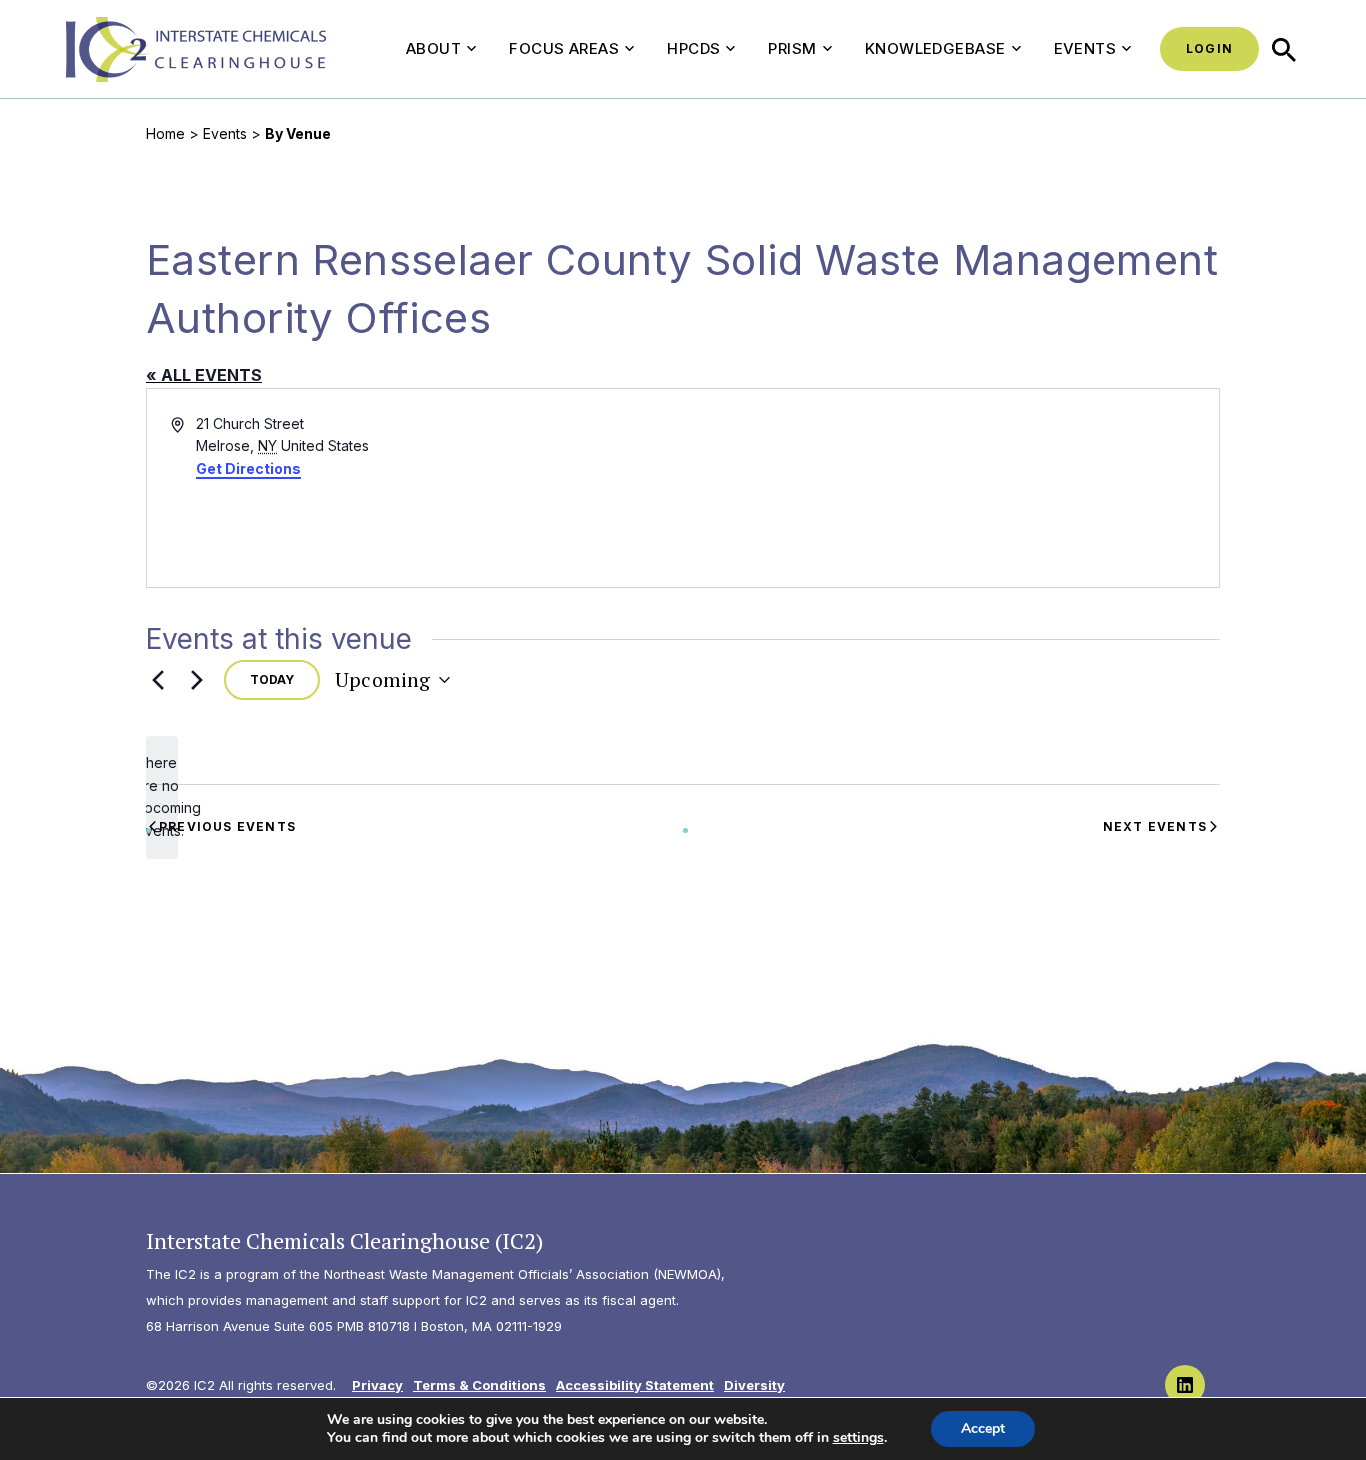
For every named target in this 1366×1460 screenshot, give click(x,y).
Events (1085, 48)
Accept (983, 1428)
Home (165, 133)
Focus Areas (564, 48)
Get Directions (248, 468)
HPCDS (693, 48)
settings (858, 1438)
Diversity (754, 1385)
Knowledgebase (935, 48)
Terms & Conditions (479, 1385)
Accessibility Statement (635, 1385)
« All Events (204, 375)
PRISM (792, 48)
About (433, 48)
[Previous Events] (158, 680)
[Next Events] (197, 680)
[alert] (162, 797)
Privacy (377, 1385)
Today (272, 679)
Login (1209, 48)
